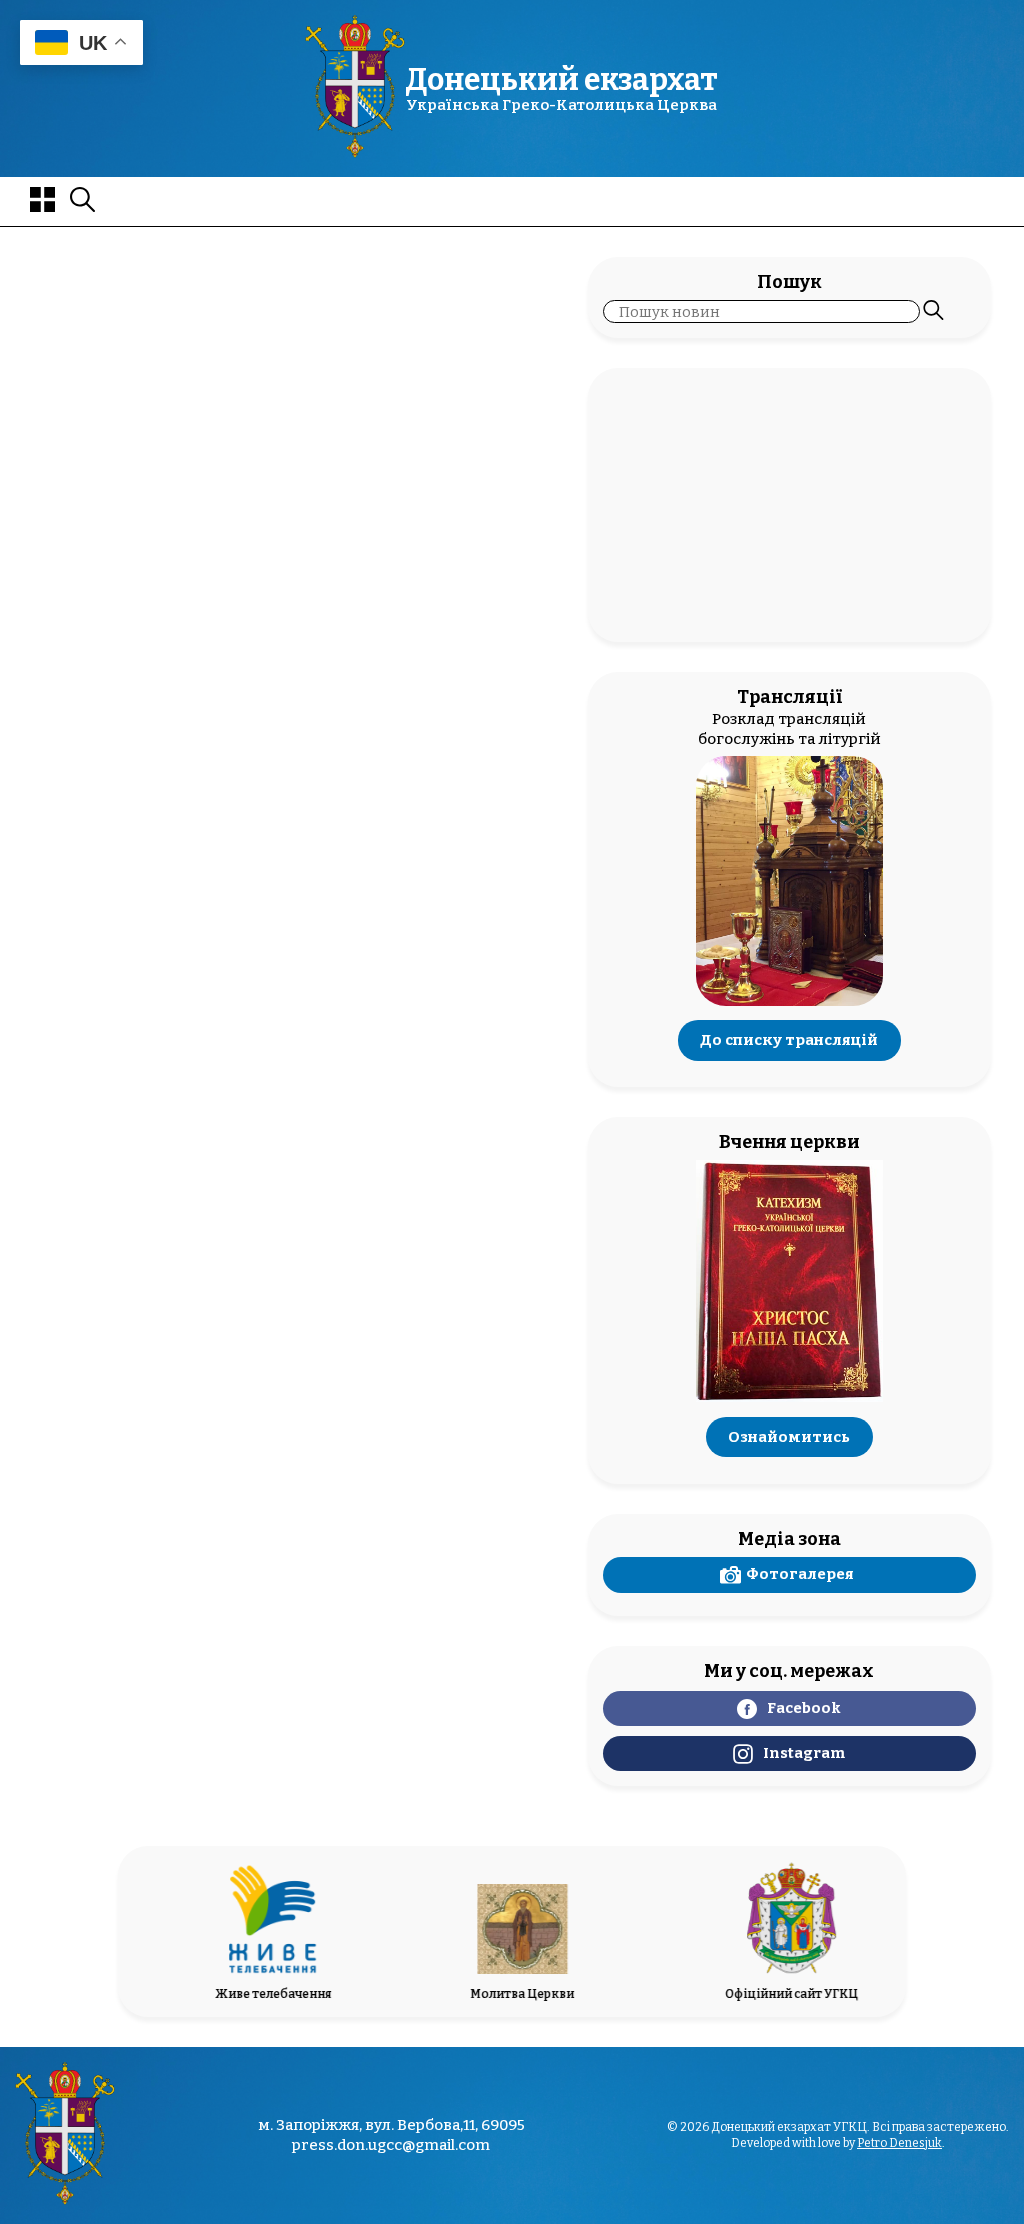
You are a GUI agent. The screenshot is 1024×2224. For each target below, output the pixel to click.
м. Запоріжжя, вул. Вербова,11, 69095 (391, 2125)
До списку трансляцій (789, 1040)
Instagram (804, 1753)
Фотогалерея (800, 1574)
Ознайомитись (789, 1437)
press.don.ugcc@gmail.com (391, 2145)
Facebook (804, 1708)
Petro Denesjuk (899, 2143)
